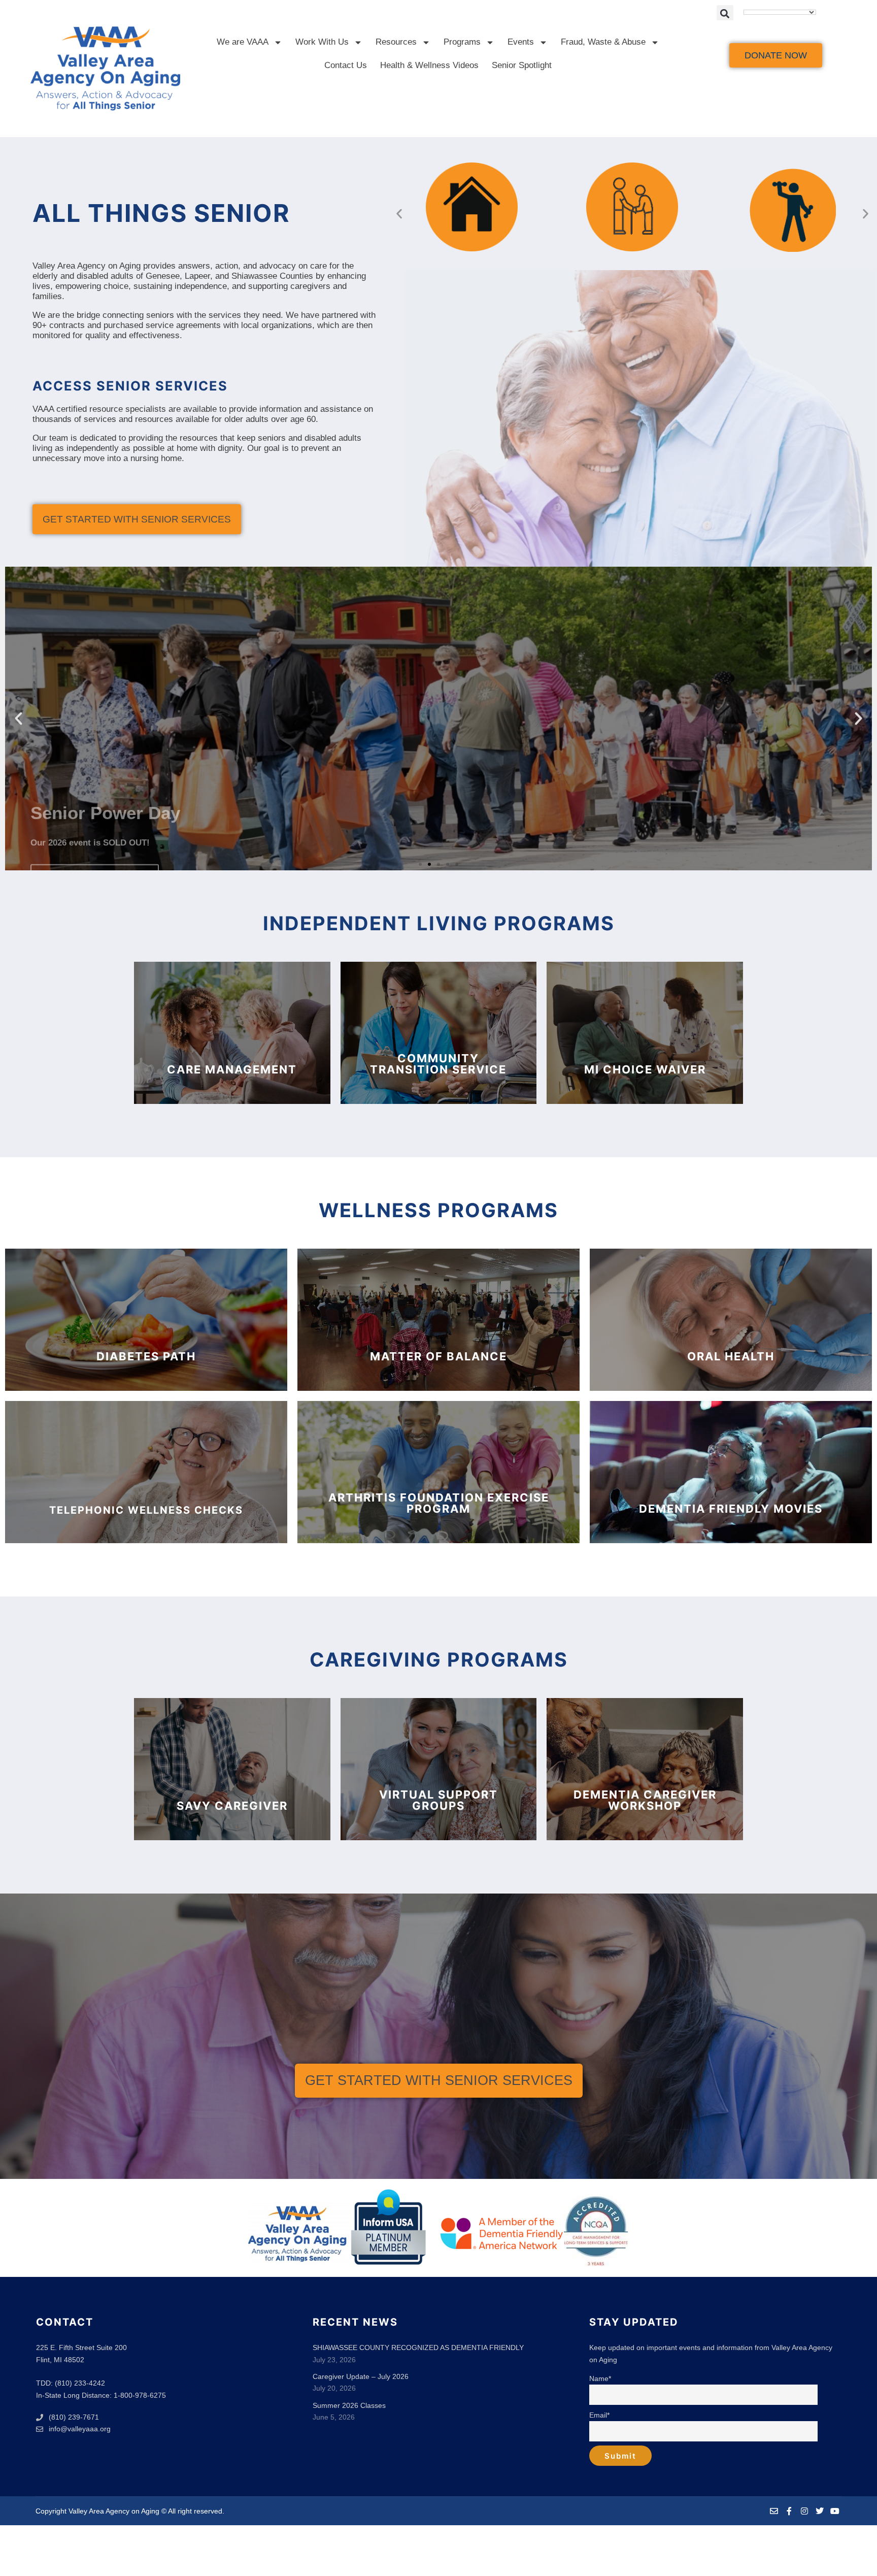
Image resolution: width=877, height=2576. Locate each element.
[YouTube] (835, 2511)
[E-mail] (774, 2511)
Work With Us (322, 42)
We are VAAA (243, 42)
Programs (462, 42)
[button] (725, 13)
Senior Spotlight (522, 65)
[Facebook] (789, 2511)
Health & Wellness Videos (429, 65)
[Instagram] (804, 2511)
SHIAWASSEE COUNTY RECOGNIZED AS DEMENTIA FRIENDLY (418, 2347)
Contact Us (346, 65)
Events (521, 42)
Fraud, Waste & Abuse (603, 42)
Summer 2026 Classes (349, 2405)
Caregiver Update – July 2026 (361, 2376)
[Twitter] (820, 2511)
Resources (396, 42)
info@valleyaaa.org (80, 2429)
